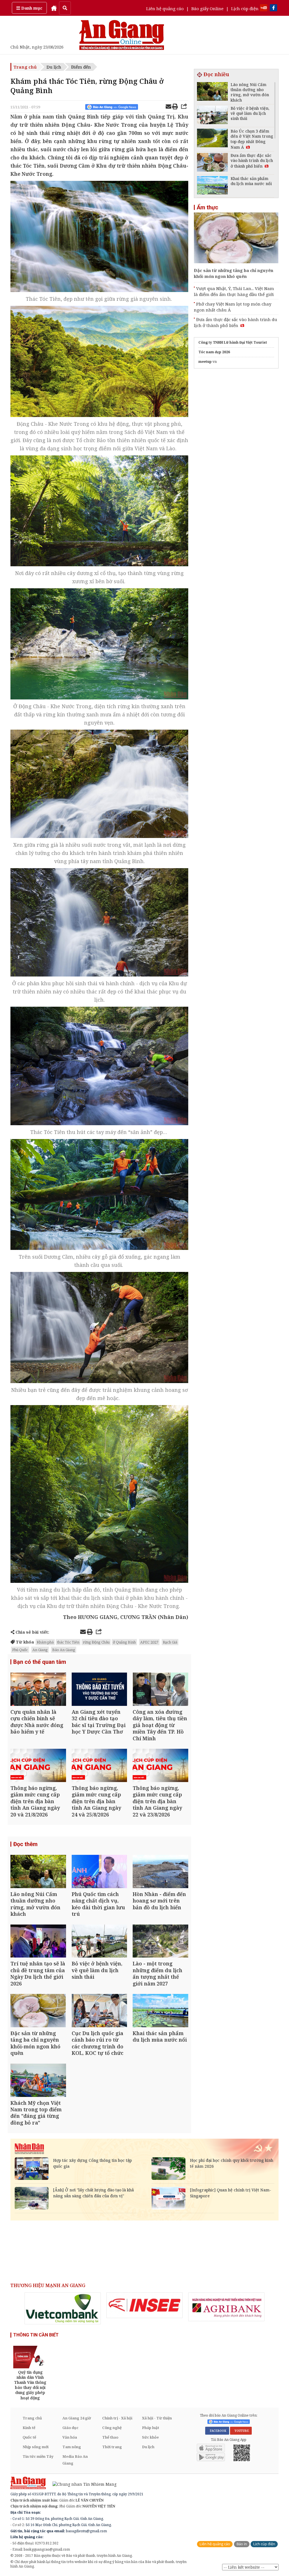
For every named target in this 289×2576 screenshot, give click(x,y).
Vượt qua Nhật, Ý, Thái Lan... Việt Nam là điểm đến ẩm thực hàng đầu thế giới (234, 291)
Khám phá (45, 1642)
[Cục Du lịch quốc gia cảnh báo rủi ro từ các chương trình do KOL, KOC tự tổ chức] (99, 2011)
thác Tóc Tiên (68, 1642)
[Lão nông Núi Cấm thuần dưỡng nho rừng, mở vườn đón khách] (38, 1872)
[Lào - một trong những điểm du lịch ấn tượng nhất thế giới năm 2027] (160, 1942)
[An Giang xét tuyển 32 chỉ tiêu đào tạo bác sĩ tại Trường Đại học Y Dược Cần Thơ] (99, 1690)
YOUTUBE (241, 2431)
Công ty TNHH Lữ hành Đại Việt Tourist (233, 342)
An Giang (40, 1650)
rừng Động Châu (96, 1642)
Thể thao (110, 2437)
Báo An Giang (64, 1650)
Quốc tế (29, 2437)
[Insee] (144, 2305)
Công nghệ (112, 2428)
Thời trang (112, 2447)
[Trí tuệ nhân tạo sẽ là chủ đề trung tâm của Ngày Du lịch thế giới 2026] (38, 1942)
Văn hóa (70, 2437)
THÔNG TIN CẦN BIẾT (36, 2335)
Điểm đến (81, 67)
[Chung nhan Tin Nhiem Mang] (82, 2484)
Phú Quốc (20, 1650)
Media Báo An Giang (75, 2460)
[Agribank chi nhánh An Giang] (226, 2307)
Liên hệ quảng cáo (165, 8)
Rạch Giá (170, 1642)
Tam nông (72, 2447)
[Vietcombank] (63, 2308)
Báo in (242, 2544)
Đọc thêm (25, 1844)
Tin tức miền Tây (38, 2456)
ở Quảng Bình (124, 1642)
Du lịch (54, 67)
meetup (205, 362)
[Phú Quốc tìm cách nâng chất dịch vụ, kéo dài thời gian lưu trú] (99, 1872)
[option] (63, 2308)
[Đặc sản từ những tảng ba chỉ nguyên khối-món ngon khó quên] (38, 2011)
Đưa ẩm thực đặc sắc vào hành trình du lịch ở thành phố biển (236, 322)
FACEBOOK (217, 2431)
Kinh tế (29, 2428)
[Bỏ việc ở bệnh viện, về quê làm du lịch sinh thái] (99, 1942)
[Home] (54, 8)
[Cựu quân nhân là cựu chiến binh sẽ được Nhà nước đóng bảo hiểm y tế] (38, 1690)
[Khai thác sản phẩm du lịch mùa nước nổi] (160, 2011)
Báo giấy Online (207, 8)
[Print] (175, 107)
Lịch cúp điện (245, 8)
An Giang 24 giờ (77, 2418)
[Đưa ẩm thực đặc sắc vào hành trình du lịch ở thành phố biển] (212, 163)
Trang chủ (25, 67)
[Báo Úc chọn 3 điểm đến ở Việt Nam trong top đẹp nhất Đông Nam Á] (212, 139)
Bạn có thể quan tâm (40, 1662)
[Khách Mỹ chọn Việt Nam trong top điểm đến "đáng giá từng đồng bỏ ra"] (38, 2081)
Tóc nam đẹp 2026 (214, 352)
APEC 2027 (149, 1642)
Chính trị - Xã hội (117, 2418)
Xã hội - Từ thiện (157, 2418)
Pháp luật (151, 2428)
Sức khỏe (150, 2437)
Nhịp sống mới (36, 2447)
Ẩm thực (207, 207)
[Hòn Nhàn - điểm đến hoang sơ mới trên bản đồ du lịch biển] (160, 1872)
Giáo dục (70, 2428)
